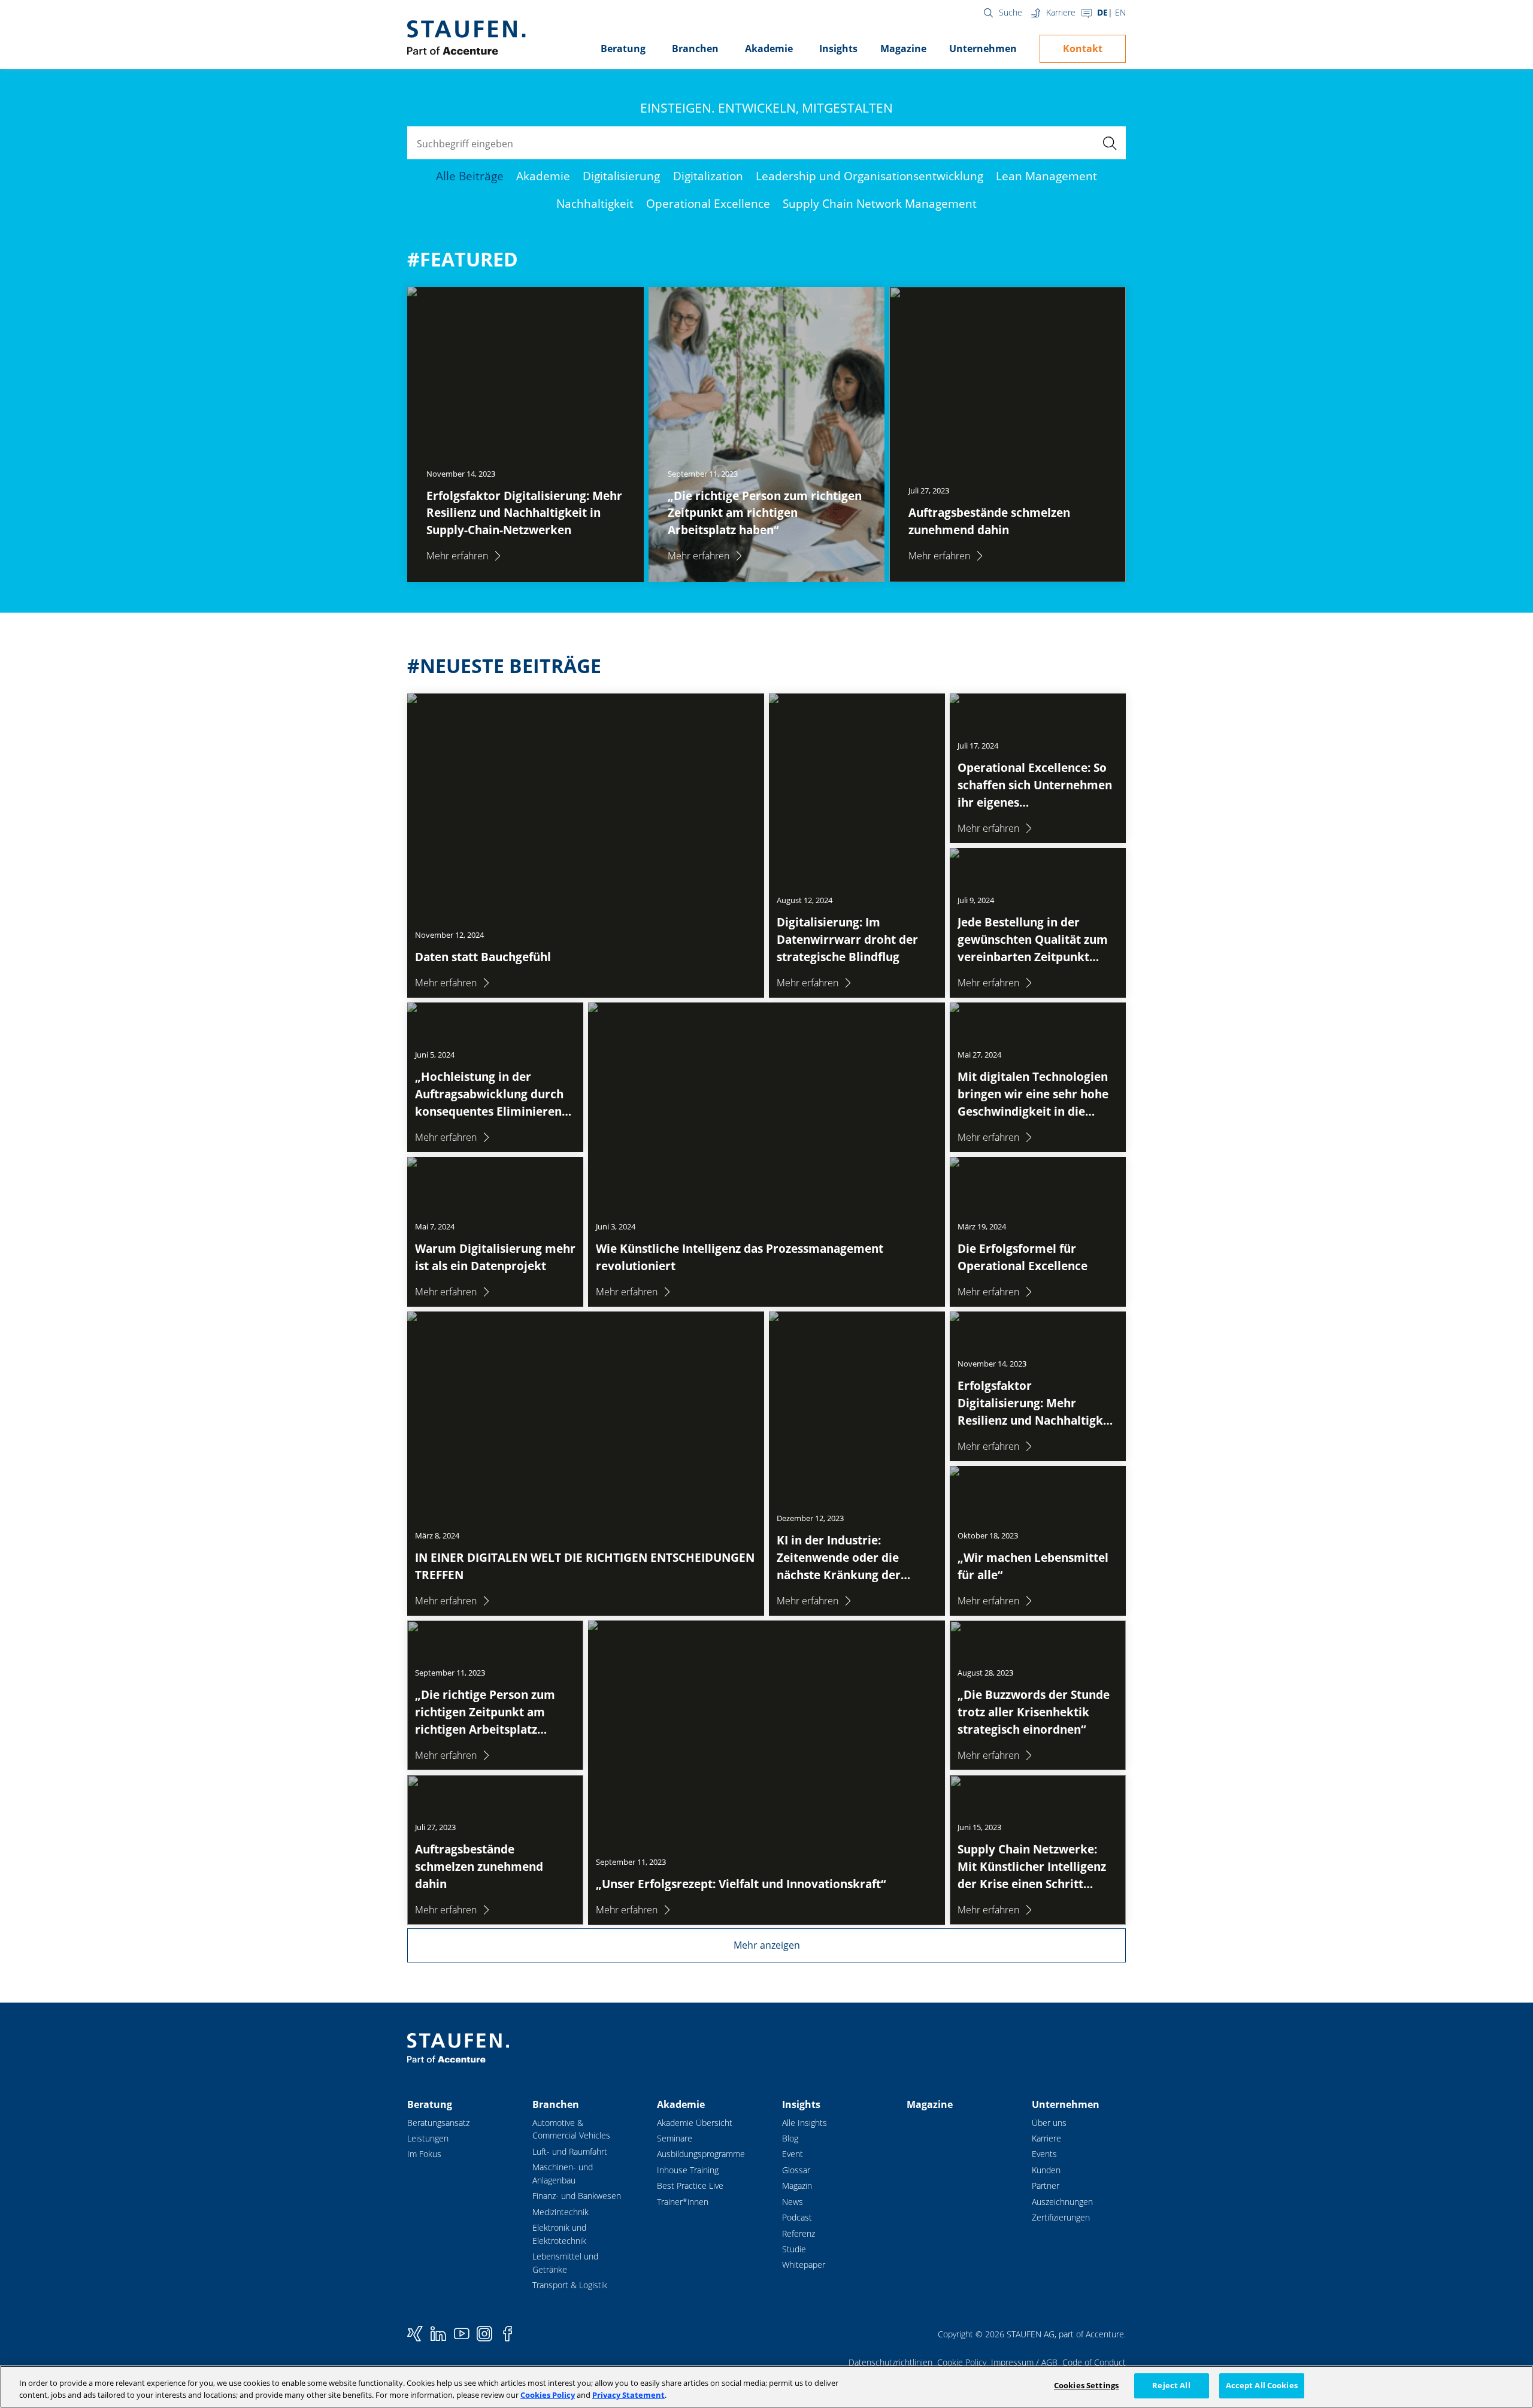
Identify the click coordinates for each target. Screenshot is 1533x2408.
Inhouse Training (688, 2170)
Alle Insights (805, 2123)
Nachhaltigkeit (595, 203)
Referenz (799, 2233)
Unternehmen (983, 49)
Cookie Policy (962, 2362)
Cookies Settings (1086, 2385)
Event (793, 2154)
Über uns (1049, 2123)
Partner (1046, 2186)
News (793, 2202)
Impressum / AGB (1024, 2362)
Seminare (675, 2138)
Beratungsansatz (438, 2123)
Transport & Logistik (570, 2285)
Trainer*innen (683, 2202)
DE (1102, 12)
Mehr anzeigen (767, 1945)
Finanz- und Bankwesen (577, 2196)
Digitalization (708, 176)
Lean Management (1046, 176)
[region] (766, 2387)
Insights (838, 49)
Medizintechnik (561, 2212)
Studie (794, 2249)
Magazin (797, 2186)
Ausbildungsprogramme (701, 2154)
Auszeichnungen (1062, 2202)
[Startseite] (466, 38)
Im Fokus (424, 2154)
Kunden (1046, 2170)
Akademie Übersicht (695, 2123)
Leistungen (428, 2138)
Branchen (695, 49)
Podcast (797, 2217)
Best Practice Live (690, 2186)
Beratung (623, 49)
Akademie (769, 49)
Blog (790, 2138)
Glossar (796, 2170)
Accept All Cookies (1262, 2385)
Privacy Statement (628, 2395)
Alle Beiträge (470, 176)
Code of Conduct (1094, 2362)
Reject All (1171, 2385)
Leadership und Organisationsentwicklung (869, 176)
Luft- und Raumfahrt (570, 2151)
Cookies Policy (548, 2395)
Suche (1011, 12)
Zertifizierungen (1061, 2217)
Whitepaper (804, 2265)
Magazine (903, 49)
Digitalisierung (621, 176)
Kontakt (1083, 49)
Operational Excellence (708, 203)
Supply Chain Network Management (880, 203)
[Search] (1109, 143)
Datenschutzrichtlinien (890, 2362)
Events (1044, 2154)
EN (1120, 12)
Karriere (1061, 12)
